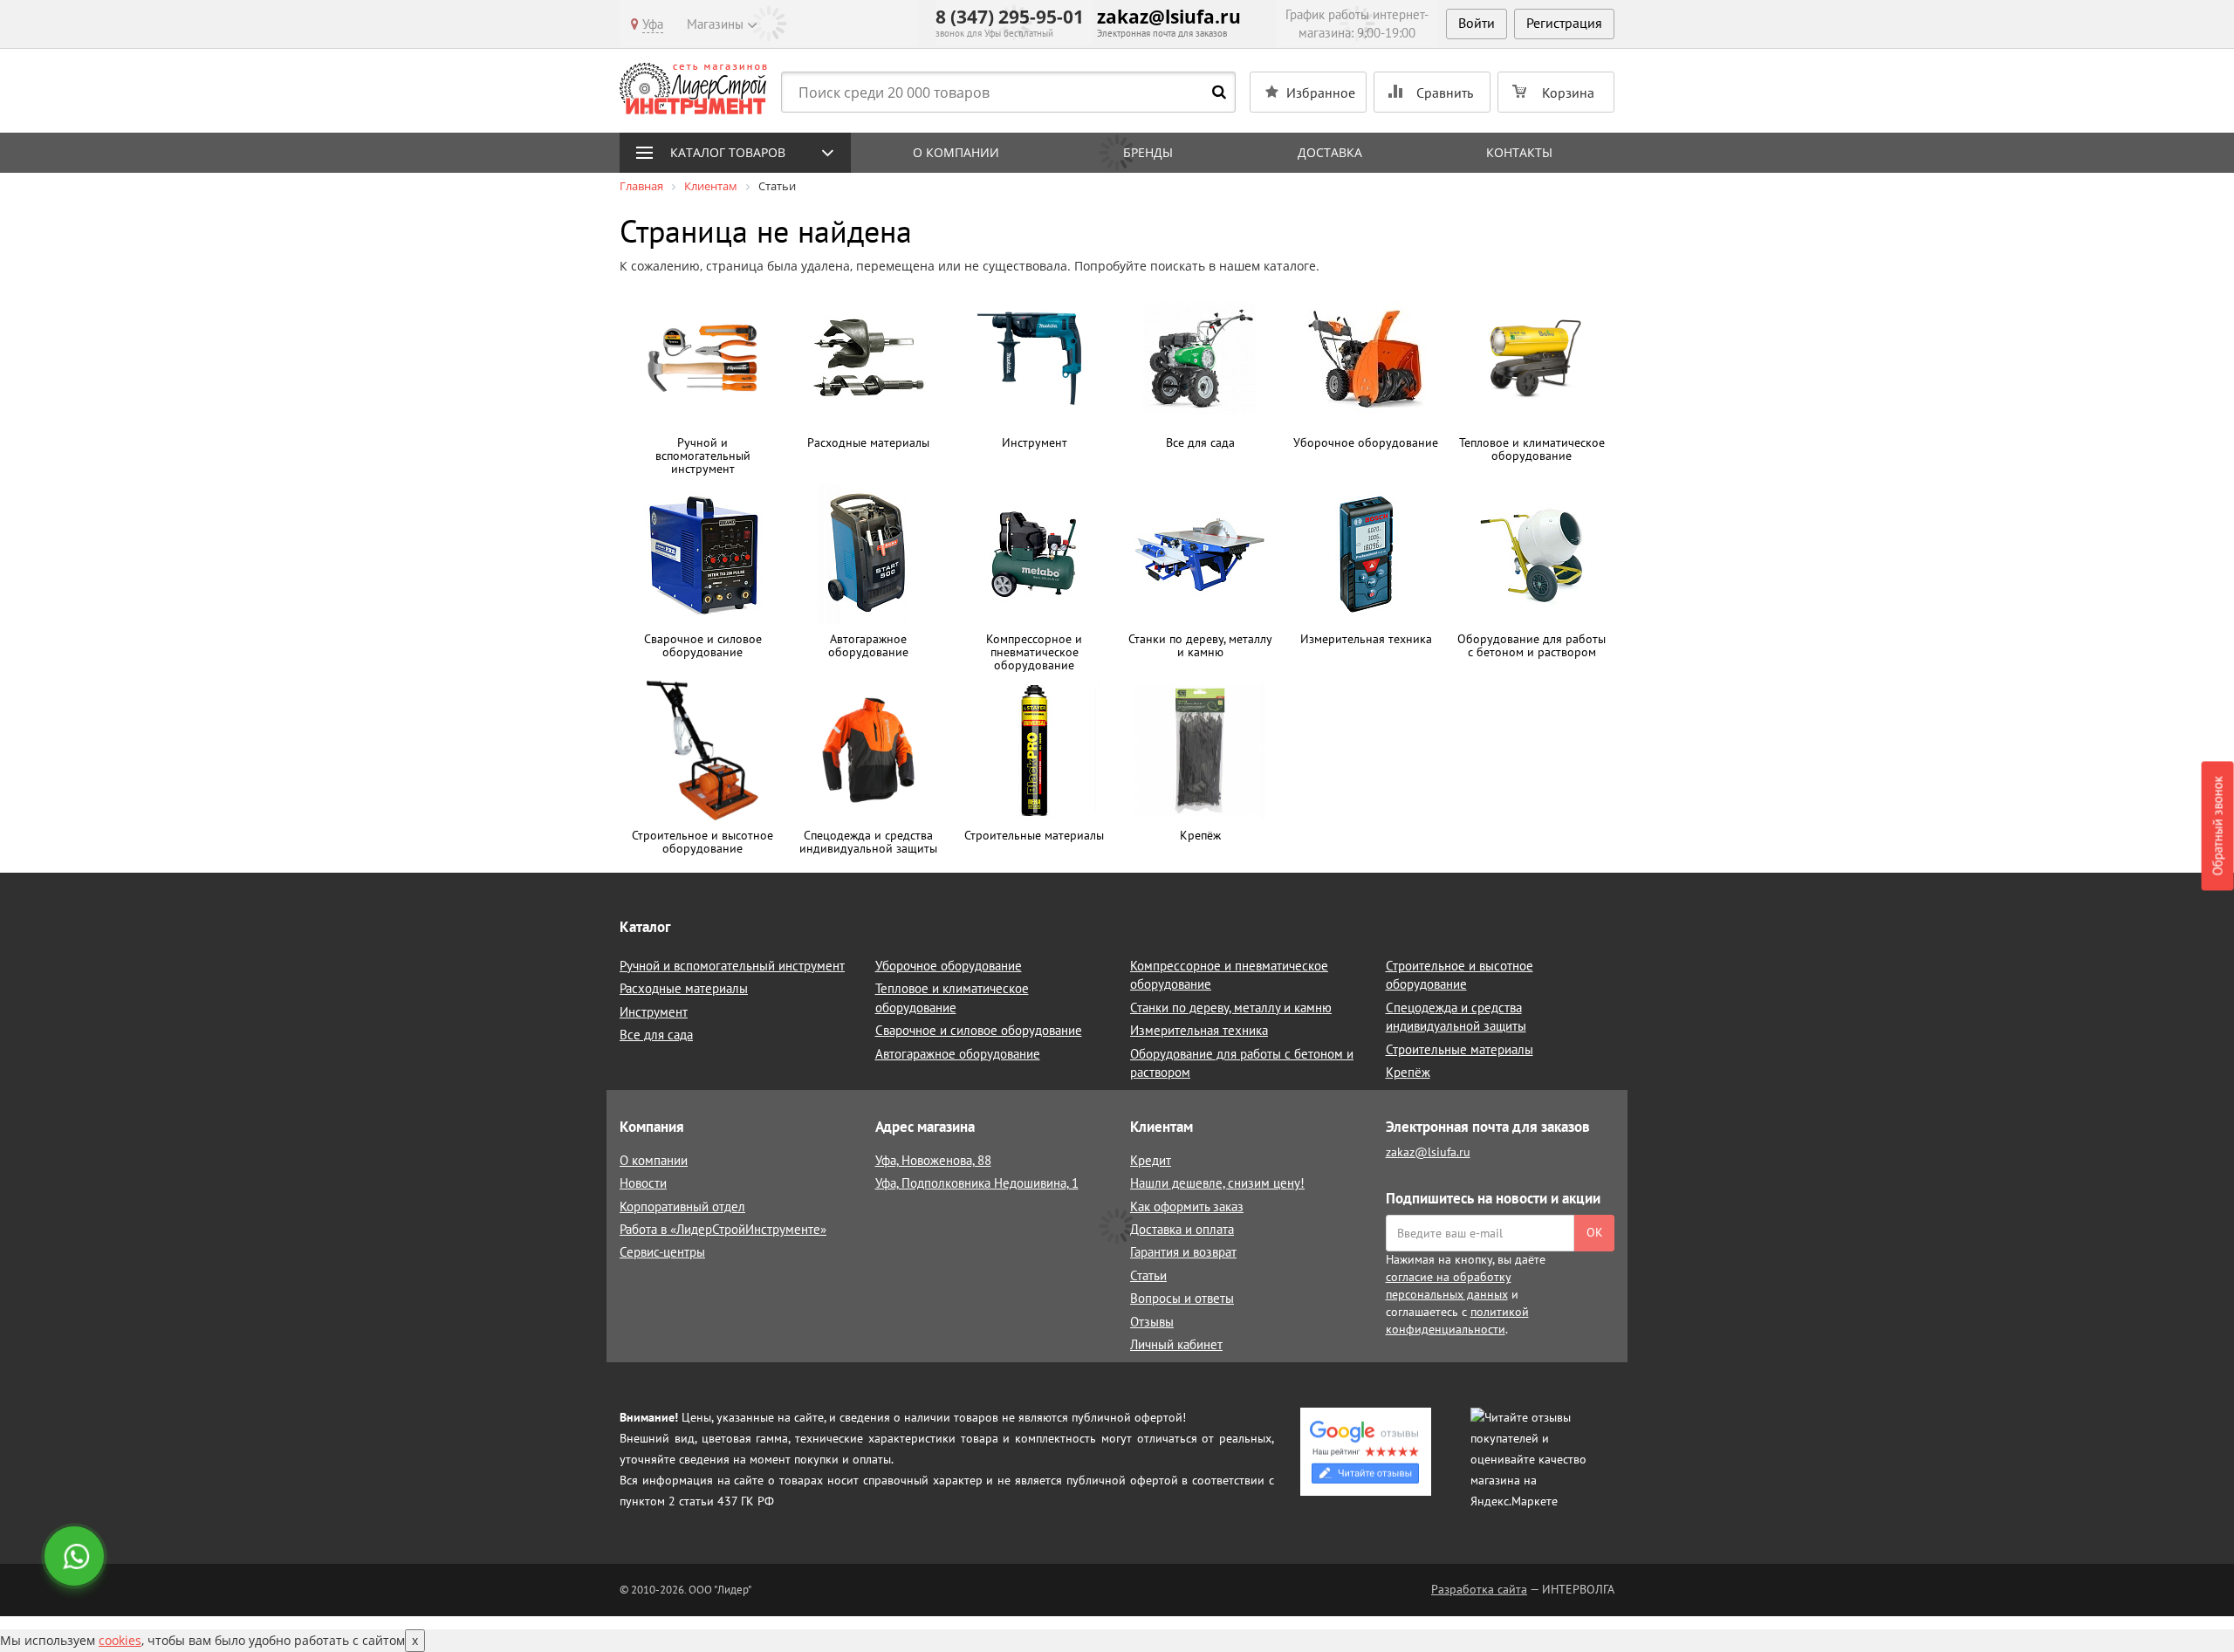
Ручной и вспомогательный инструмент (732, 966)
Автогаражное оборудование (958, 1054)
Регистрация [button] (1564, 23)
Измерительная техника (1199, 1030)
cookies (120, 1640)
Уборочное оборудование (949, 966)
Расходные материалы (684, 988)
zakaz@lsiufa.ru (1169, 17)
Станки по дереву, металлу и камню (1231, 1008)
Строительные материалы (1460, 1049)
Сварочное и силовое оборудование (979, 1030)
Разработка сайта (1479, 1589)
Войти (1477, 23)
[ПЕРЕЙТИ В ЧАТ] (76, 1558)
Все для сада (656, 1035)
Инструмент (654, 1012)
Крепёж (1408, 1072)
